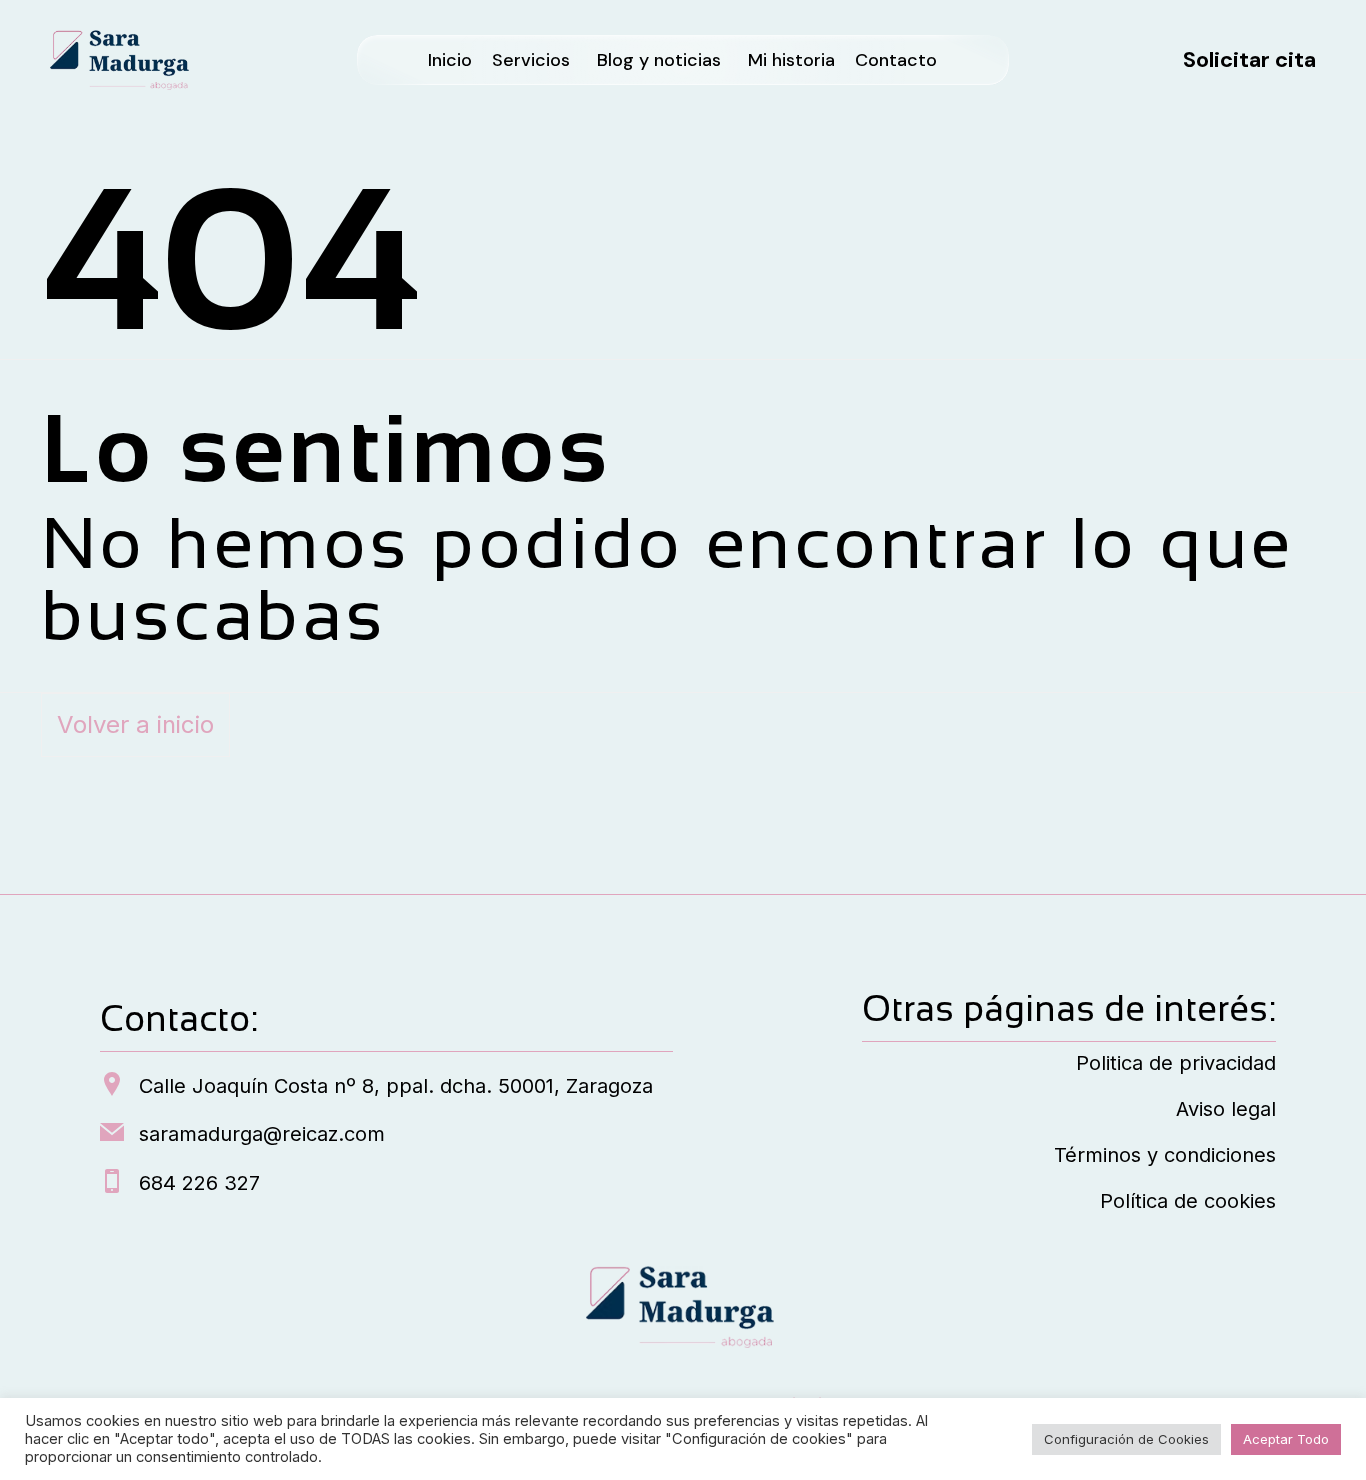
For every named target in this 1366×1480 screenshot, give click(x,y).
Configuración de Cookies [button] (1126, 1439)
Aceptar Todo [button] (1286, 1439)
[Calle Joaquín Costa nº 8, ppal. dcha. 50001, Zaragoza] (112, 1086)
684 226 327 (199, 1183)
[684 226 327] (112, 1183)
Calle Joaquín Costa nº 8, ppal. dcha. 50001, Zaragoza (396, 1086)
